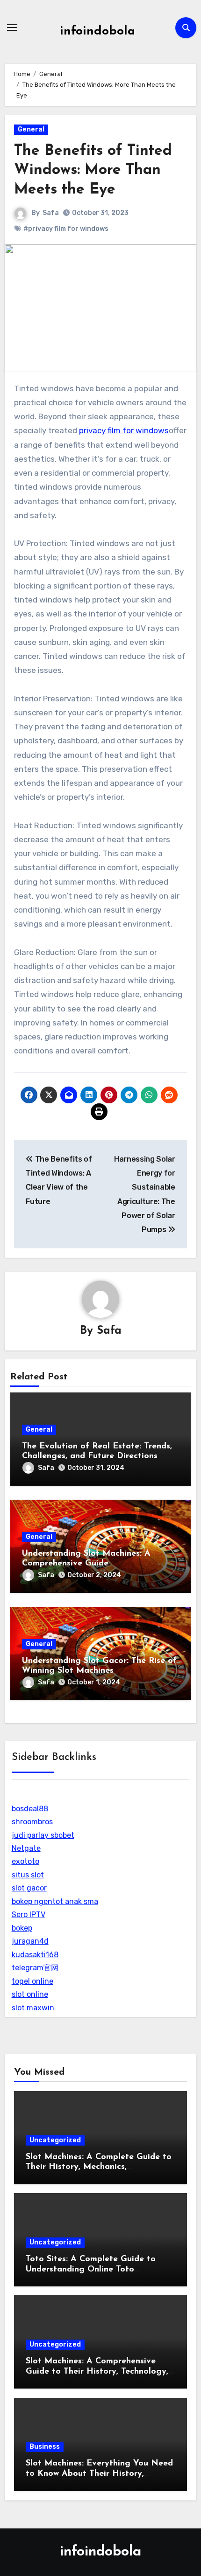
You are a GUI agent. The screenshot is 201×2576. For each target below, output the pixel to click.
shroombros (32, 1822)
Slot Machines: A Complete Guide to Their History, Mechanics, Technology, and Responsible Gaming (100, 2167)
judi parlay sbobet (43, 1835)
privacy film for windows (124, 430)
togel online (32, 1981)
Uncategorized (55, 2140)
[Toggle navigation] (12, 28)
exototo (25, 1861)
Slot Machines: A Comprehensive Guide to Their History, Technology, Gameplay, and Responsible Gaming (98, 2372)
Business (45, 2447)
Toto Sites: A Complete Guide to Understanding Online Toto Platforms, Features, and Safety (91, 2269)
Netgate (26, 1848)
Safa (51, 213)
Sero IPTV (29, 1915)
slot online (30, 1994)
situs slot (28, 1875)
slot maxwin (33, 2008)
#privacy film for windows (66, 229)
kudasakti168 (35, 1955)
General (31, 129)
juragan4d (30, 1941)
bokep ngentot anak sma (55, 1901)
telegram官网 (35, 1968)
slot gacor (29, 1888)
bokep (22, 1928)
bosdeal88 (30, 1809)
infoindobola (97, 31)
